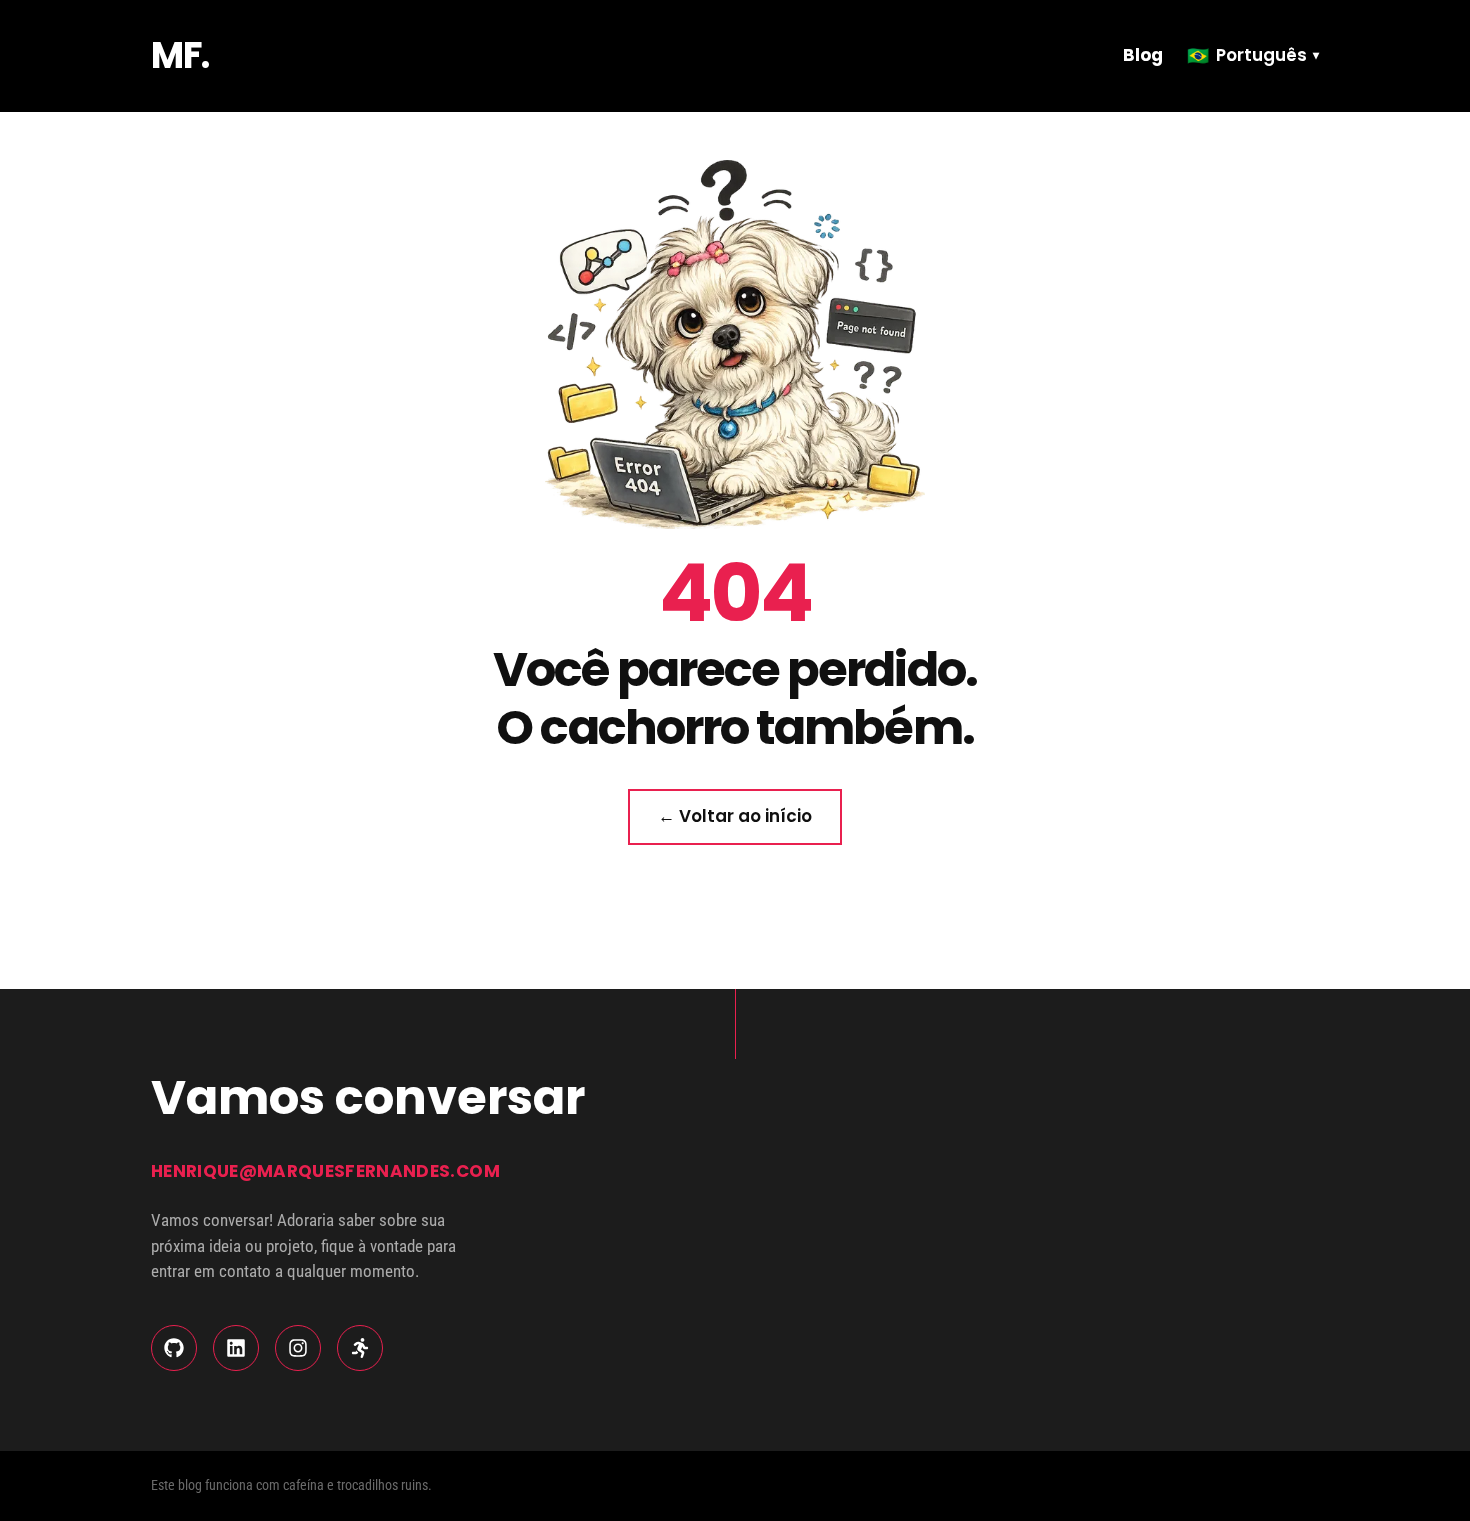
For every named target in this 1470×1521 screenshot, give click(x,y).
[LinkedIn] (236, 1348)
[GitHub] (174, 1348)
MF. (180, 55)
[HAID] (360, 1348)
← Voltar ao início (735, 816)
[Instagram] (298, 1348)
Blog (1143, 55)
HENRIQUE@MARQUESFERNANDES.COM (325, 1171)
